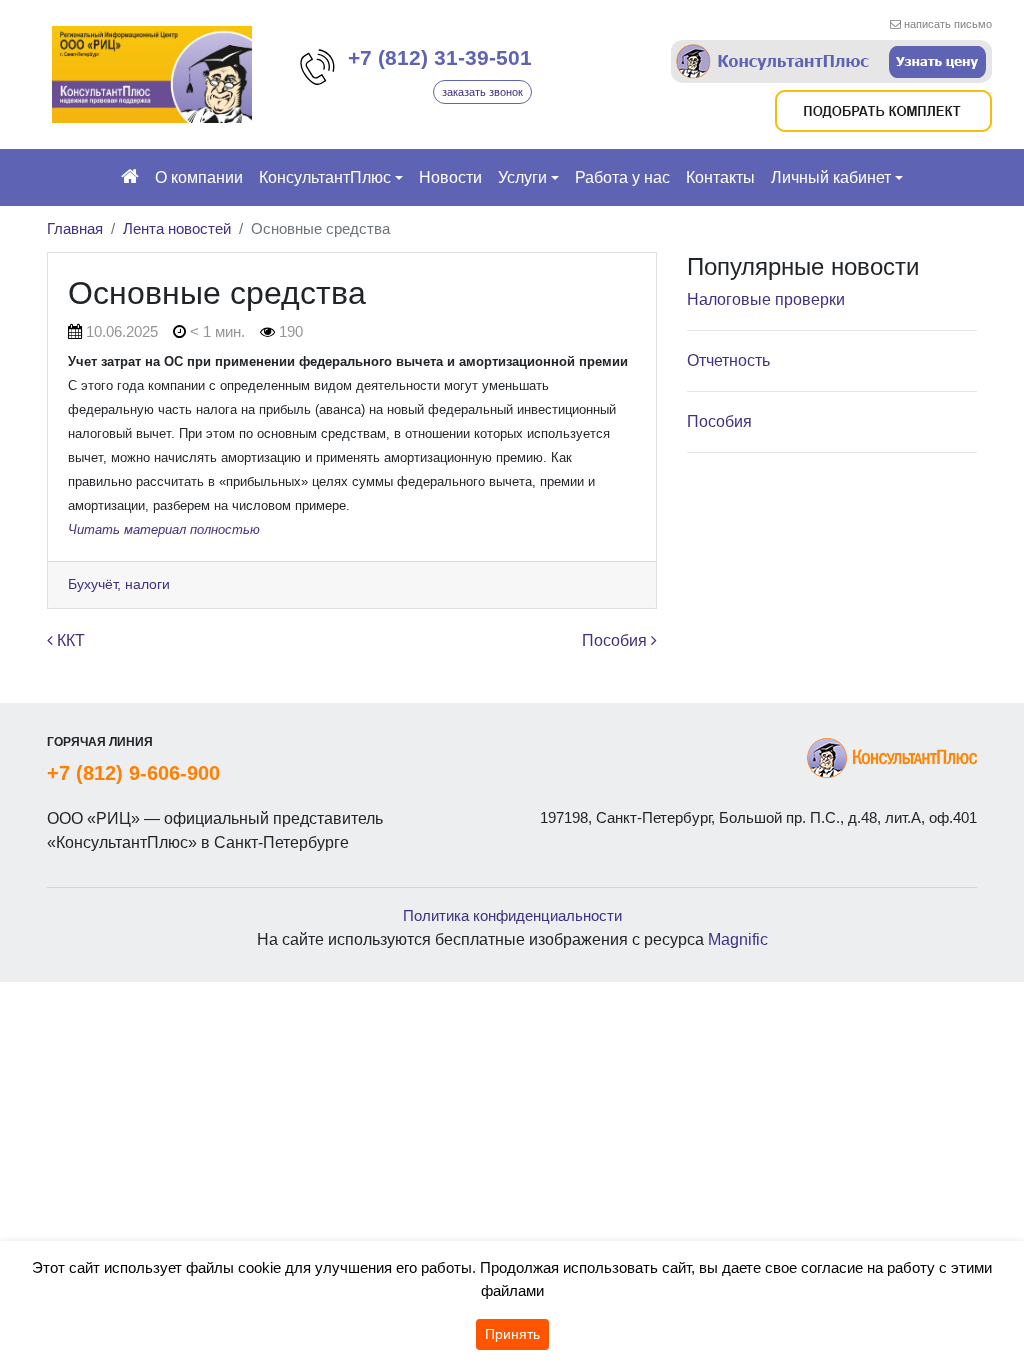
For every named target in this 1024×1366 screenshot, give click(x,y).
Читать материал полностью (164, 529)
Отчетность (728, 360)
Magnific (738, 939)
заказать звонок (482, 92)
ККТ (69, 640)
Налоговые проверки (766, 299)
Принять (512, 1334)
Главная (75, 228)
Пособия (616, 640)
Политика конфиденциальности (512, 915)
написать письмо (948, 24)
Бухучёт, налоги (119, 584)
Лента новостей (177, 228)
